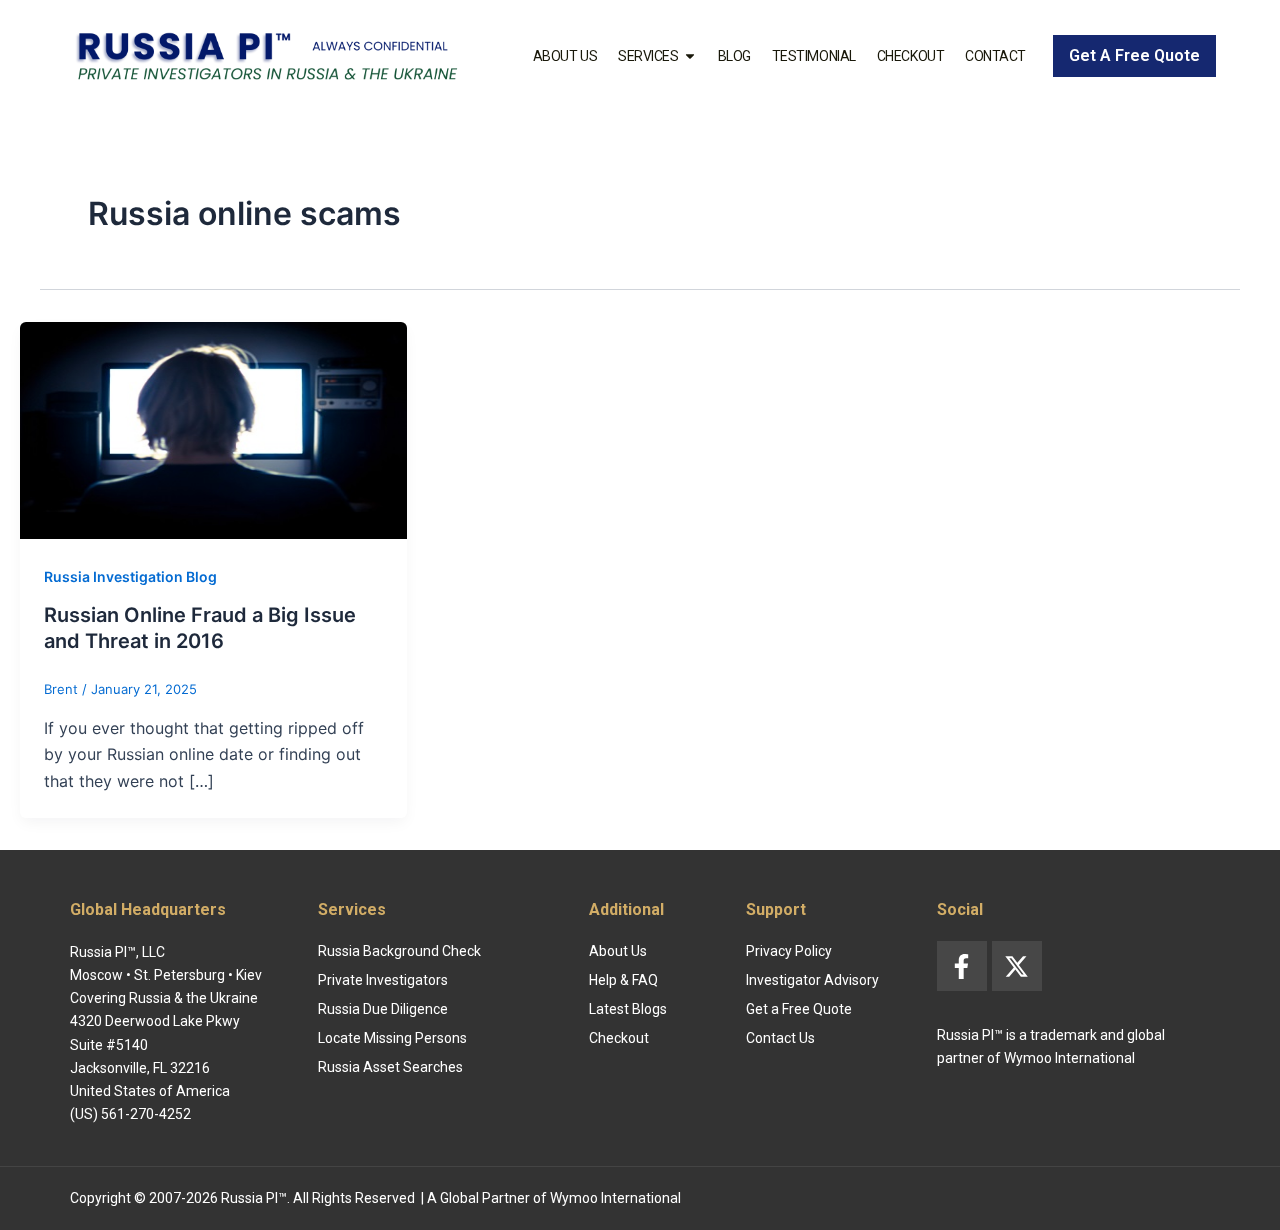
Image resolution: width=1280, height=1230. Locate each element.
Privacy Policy (789, 951)
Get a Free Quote (799, 1009)
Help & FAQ (623, 980)
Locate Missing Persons (392, 1038)
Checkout (910, 56)
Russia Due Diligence (383, 1009)
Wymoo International (615, 1198)
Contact (995, 56)
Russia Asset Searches (390, 1067)
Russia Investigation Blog (130, 576)
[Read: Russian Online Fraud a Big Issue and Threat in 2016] (213, 429)
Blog (734, 56)
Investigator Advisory (812, 980)
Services (648, 56)
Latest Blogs (628, 1009)
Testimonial (814, 56)
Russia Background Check (399, 951)
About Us (565, 56)
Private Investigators (383, 980)
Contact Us (780, 1038)
